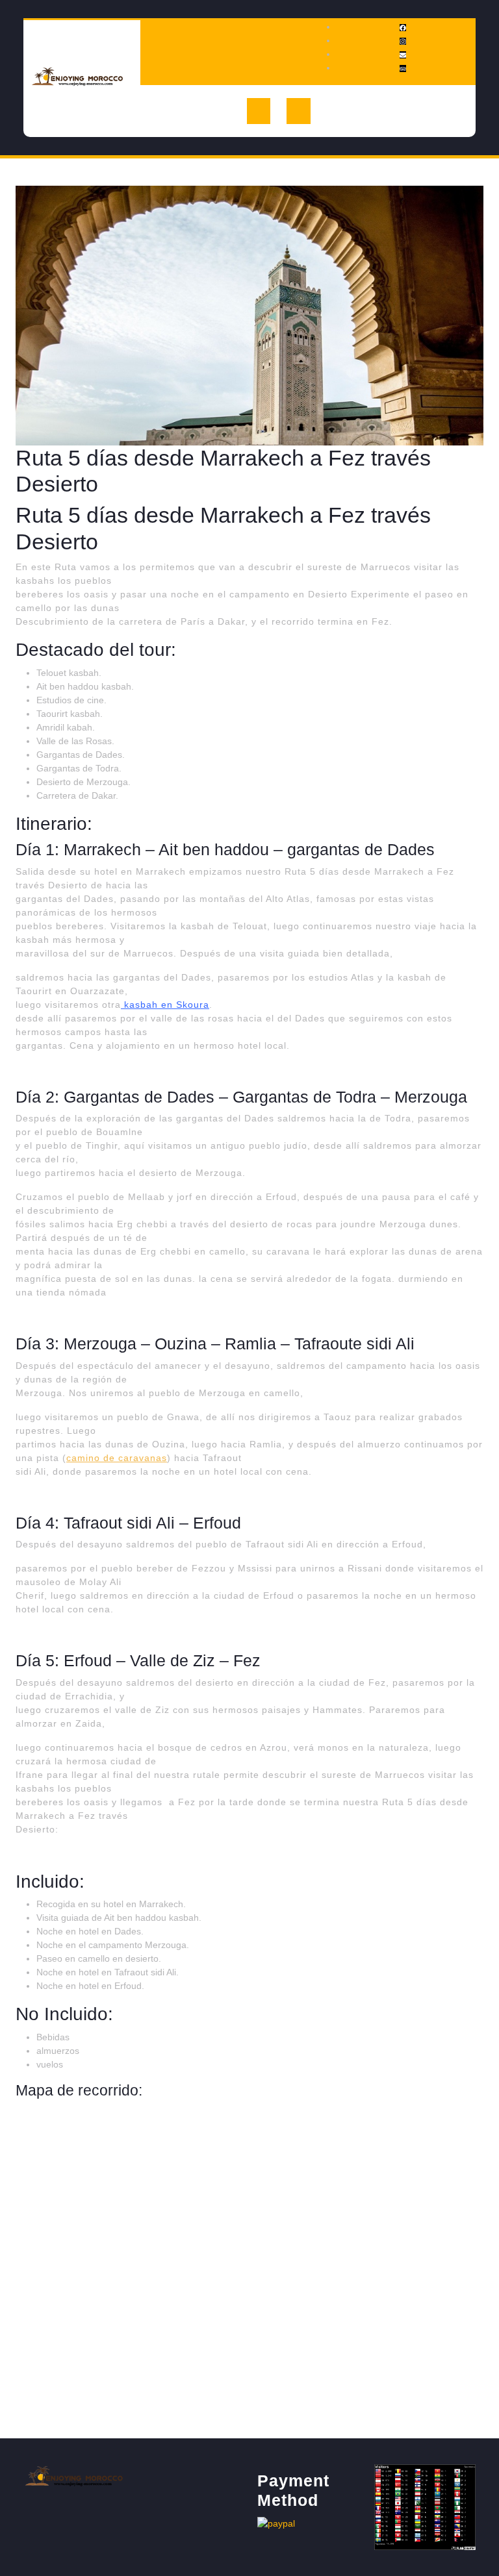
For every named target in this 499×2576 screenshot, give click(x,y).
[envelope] (403, 54)
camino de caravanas (117, 1458)
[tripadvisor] (403, 68)
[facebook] (403, 27)
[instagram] (403, 40)
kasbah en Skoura (165, 1005)
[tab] (259, 111)
